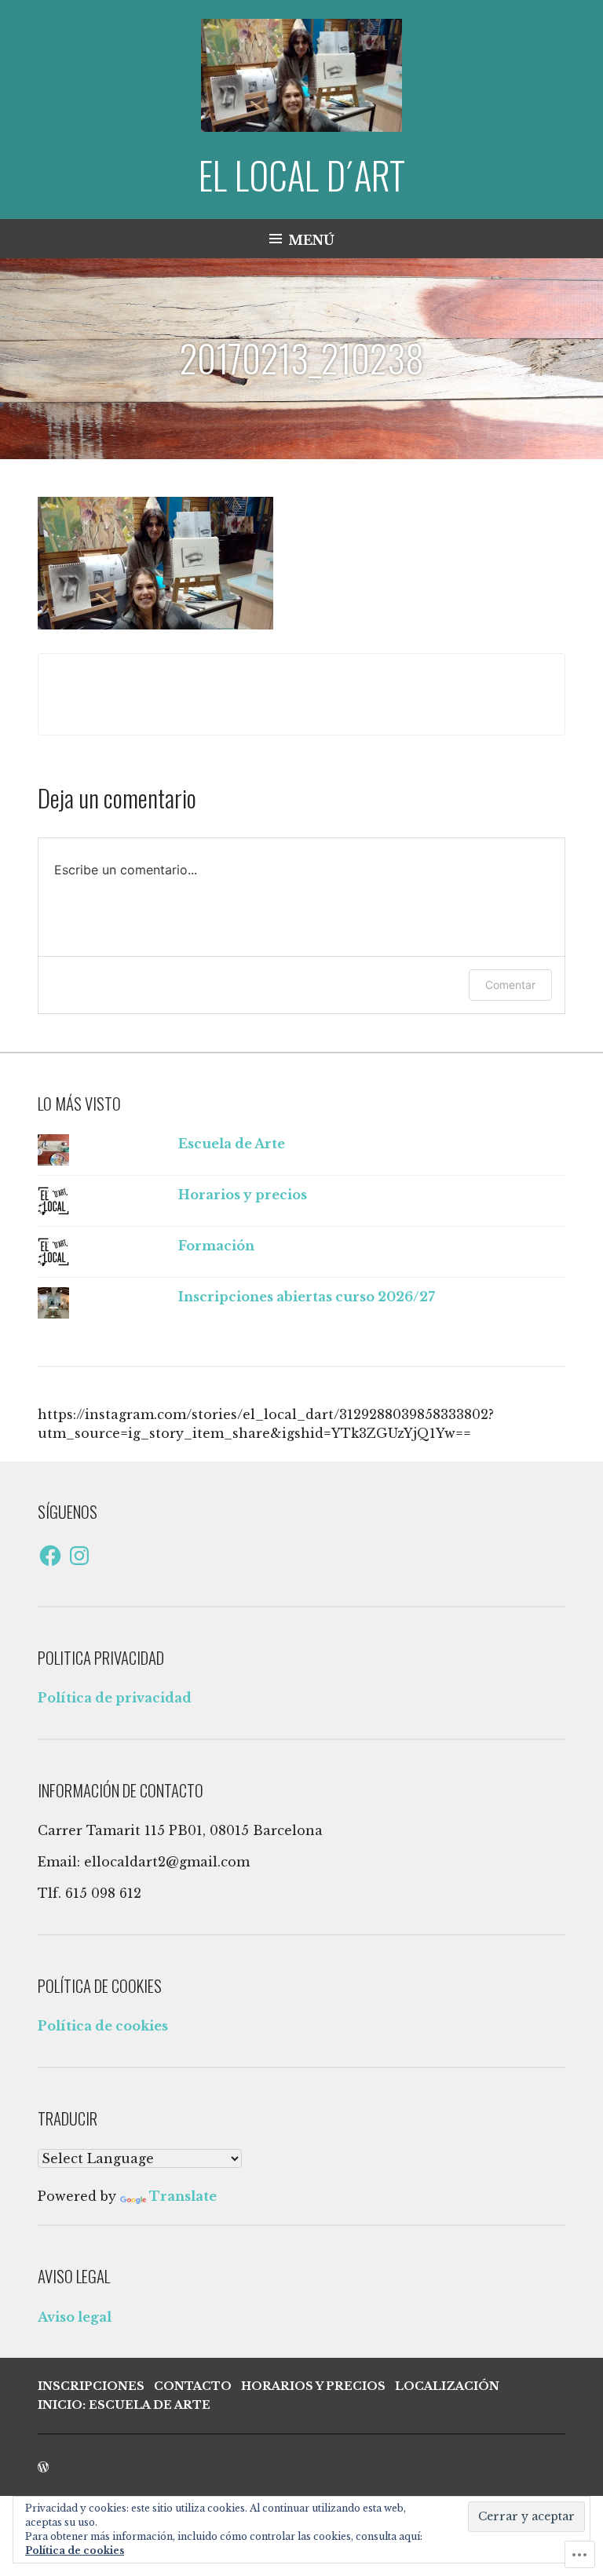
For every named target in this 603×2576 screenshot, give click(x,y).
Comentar (510, 985)
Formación (216, 1246)
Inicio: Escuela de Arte (124, 2405)
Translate (183, 2196)
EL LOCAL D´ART (302, 175)
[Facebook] (50, 1556)
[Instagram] (79, 1556)
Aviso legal (75, 2317)
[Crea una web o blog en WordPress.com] (43, 2468)
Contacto (193, 2386)
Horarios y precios (243, 1195)
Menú (311, 240)
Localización (447, 2386)
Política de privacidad (115, 1698)
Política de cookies (103, 2026)
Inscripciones (91, 2386)
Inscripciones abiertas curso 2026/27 (307, 1297)
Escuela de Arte (232, 1144)
